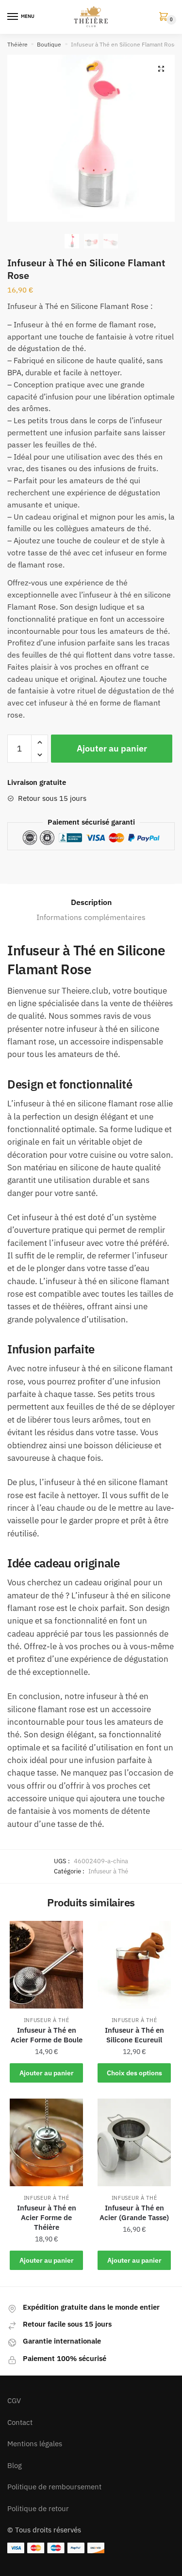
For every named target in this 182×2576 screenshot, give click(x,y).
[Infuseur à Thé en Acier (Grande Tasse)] (134, 2142)
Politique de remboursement (54, 2487)
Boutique (49, 44)
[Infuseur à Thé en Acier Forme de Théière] (46, 2142)
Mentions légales (35, 2444)
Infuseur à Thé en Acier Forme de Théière (47, 2217)
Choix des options (134, 2073)
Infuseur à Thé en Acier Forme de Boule (47, 2035)
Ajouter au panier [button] (47, 2073)
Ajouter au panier (112, 748)
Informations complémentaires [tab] (91, 917)
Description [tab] (91, 902)
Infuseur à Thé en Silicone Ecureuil (134, 2035)
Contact (20, 2422)
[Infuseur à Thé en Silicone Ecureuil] (134, 1965)
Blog (15, 2465)
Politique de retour (38, 2508)
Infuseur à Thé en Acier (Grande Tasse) (134, 2213)
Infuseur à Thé (108, 1871)
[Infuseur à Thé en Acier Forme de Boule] (46, 1965)
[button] (161, 69)
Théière (17, 44)
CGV (14, 2400)
